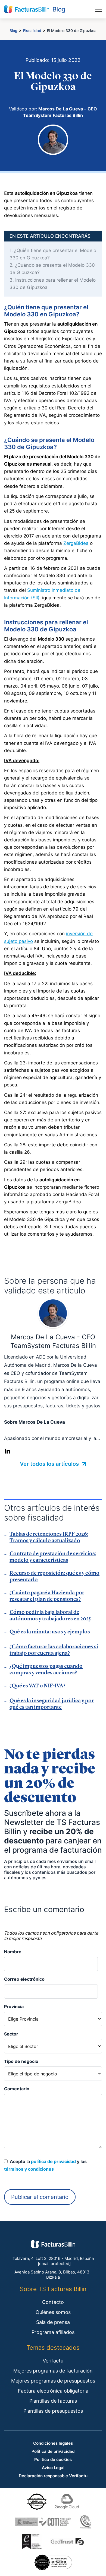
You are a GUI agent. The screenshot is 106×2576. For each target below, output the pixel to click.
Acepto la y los (45, 2165)
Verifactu (53, 2361)
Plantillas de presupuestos (53, 2411)
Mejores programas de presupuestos (53, 2381)
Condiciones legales (53, 2443)
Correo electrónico (24, 1979)
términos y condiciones (29, 2169)
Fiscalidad (32, 31)
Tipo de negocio (21, 2061)
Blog (13, 31)
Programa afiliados (53, 2332)
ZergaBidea (76, 543)
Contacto (53, 2302)
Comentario (17, 2089)
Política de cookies (53, 2459)
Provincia (14, 2006)
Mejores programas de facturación (53, 2371)
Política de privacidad (53, 2451)
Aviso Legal (53, 2468)
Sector (11, 2034)
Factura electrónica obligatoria (53, 2391)
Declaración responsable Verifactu (53, 2476)
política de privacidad (53, 2161)
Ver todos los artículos (50, 1464)
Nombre (13, 1952)
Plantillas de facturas (53, 2401)
